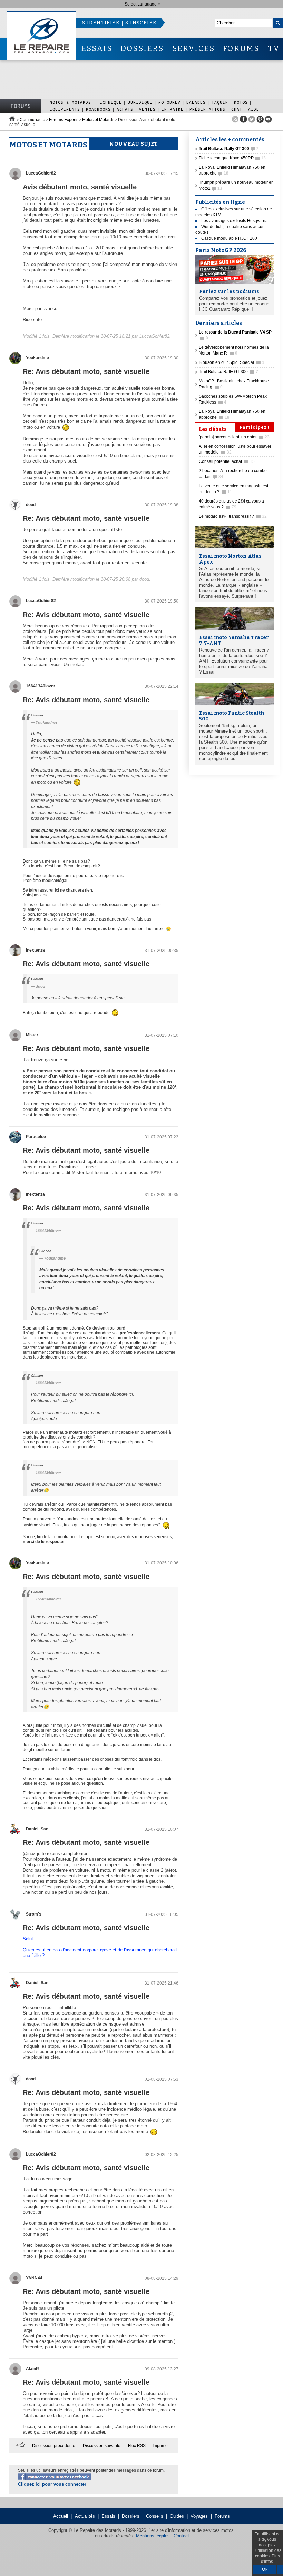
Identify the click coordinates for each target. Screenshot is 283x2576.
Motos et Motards (98, 120)
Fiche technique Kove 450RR (232, 158)
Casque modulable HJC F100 (229, 238)
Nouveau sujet (134, 144)
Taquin (220, 102)
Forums (21, 106)
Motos (241, 102)
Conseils (155, 2516)
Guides (177, 2516)
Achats (125, 109)
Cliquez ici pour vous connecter (52, 2484)
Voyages (199, 2516)
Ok (265, 2569)
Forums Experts (64, 120)
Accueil (61, 2516)
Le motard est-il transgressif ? (233, 516)
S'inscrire (141, 23)
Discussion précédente (54, 2446)
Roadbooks (98, 109)
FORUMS (241, 48)
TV (274, 48)
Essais (108, 2516)
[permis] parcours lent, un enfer (234, 437)
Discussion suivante (102, 2446)
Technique (109, 102)
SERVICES (194, 48)
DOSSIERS (142, 48)
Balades (196, 102)
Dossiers (131, 2516)
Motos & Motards (70, 102)
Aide (254, 109)
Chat (237, 109)
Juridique (140, 102)
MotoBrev (169, 102)
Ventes (147, 109)
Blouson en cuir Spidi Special (232, 362)
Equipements (65, 109)
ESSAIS (97, 48)
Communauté (32, 120)
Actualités (85, 2516)
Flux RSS (137, 2446)
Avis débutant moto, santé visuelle (80, 187)
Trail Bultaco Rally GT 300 (228, 372)
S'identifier (101, 23)
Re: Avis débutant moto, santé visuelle (86, 371)
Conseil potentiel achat (227, 461)
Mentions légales (153, 2536)
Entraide (173, 109)
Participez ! (255, 427)
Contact (181, 2536)
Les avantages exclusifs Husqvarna (235, 221)
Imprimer (161, 2446)
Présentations (207, 109)
